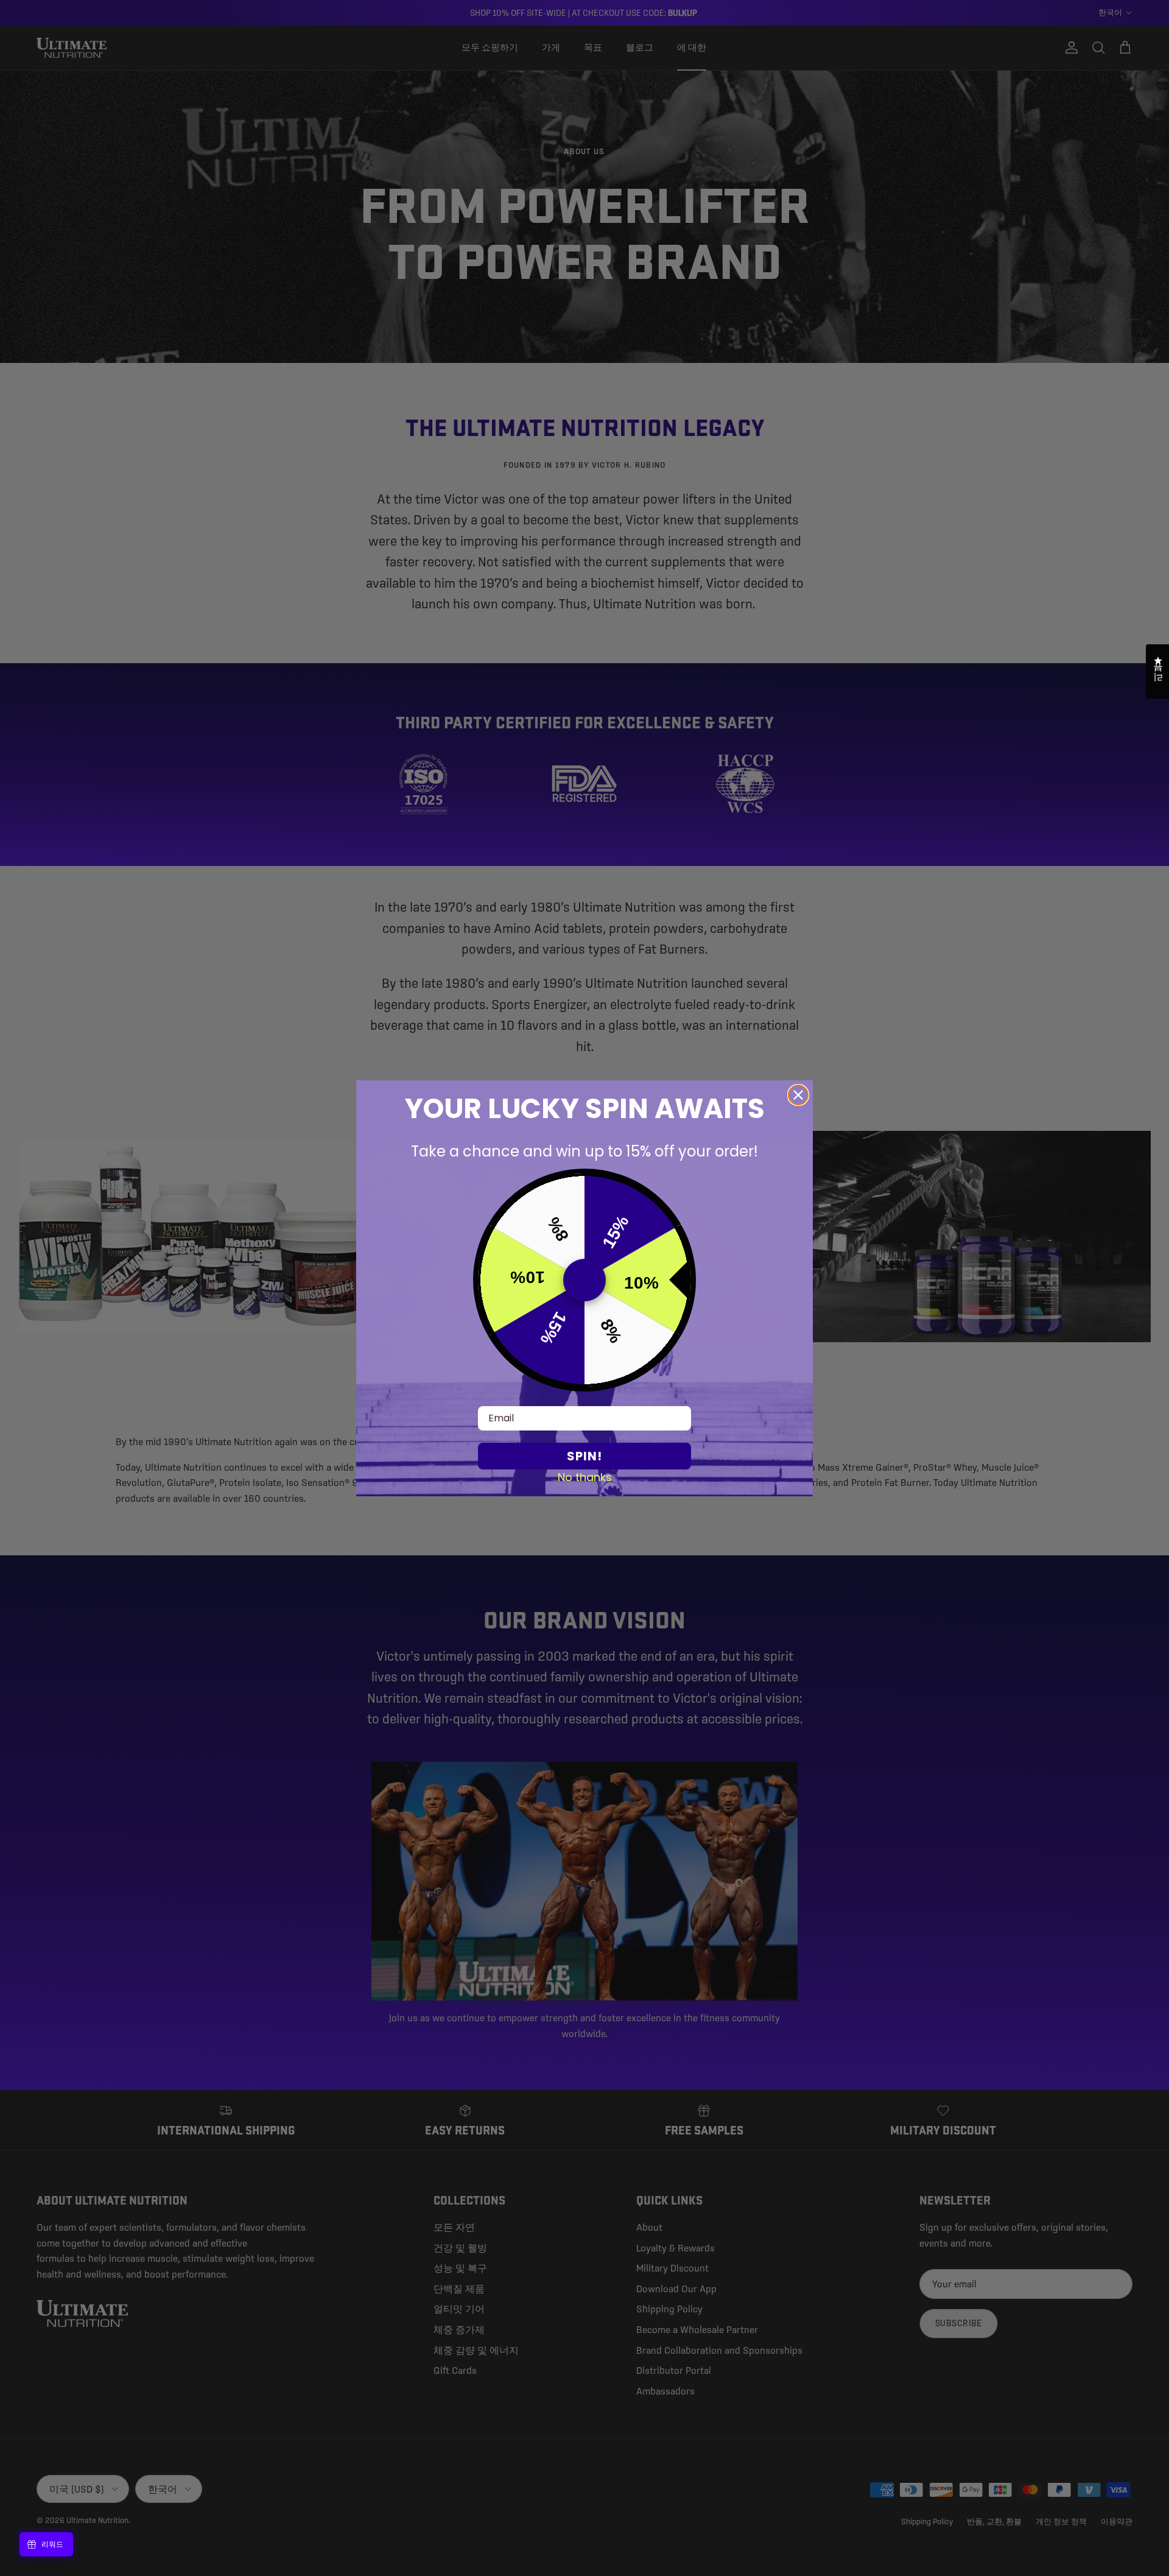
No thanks (585, 1477)
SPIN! (584, 1456)
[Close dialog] (798, 1095)
